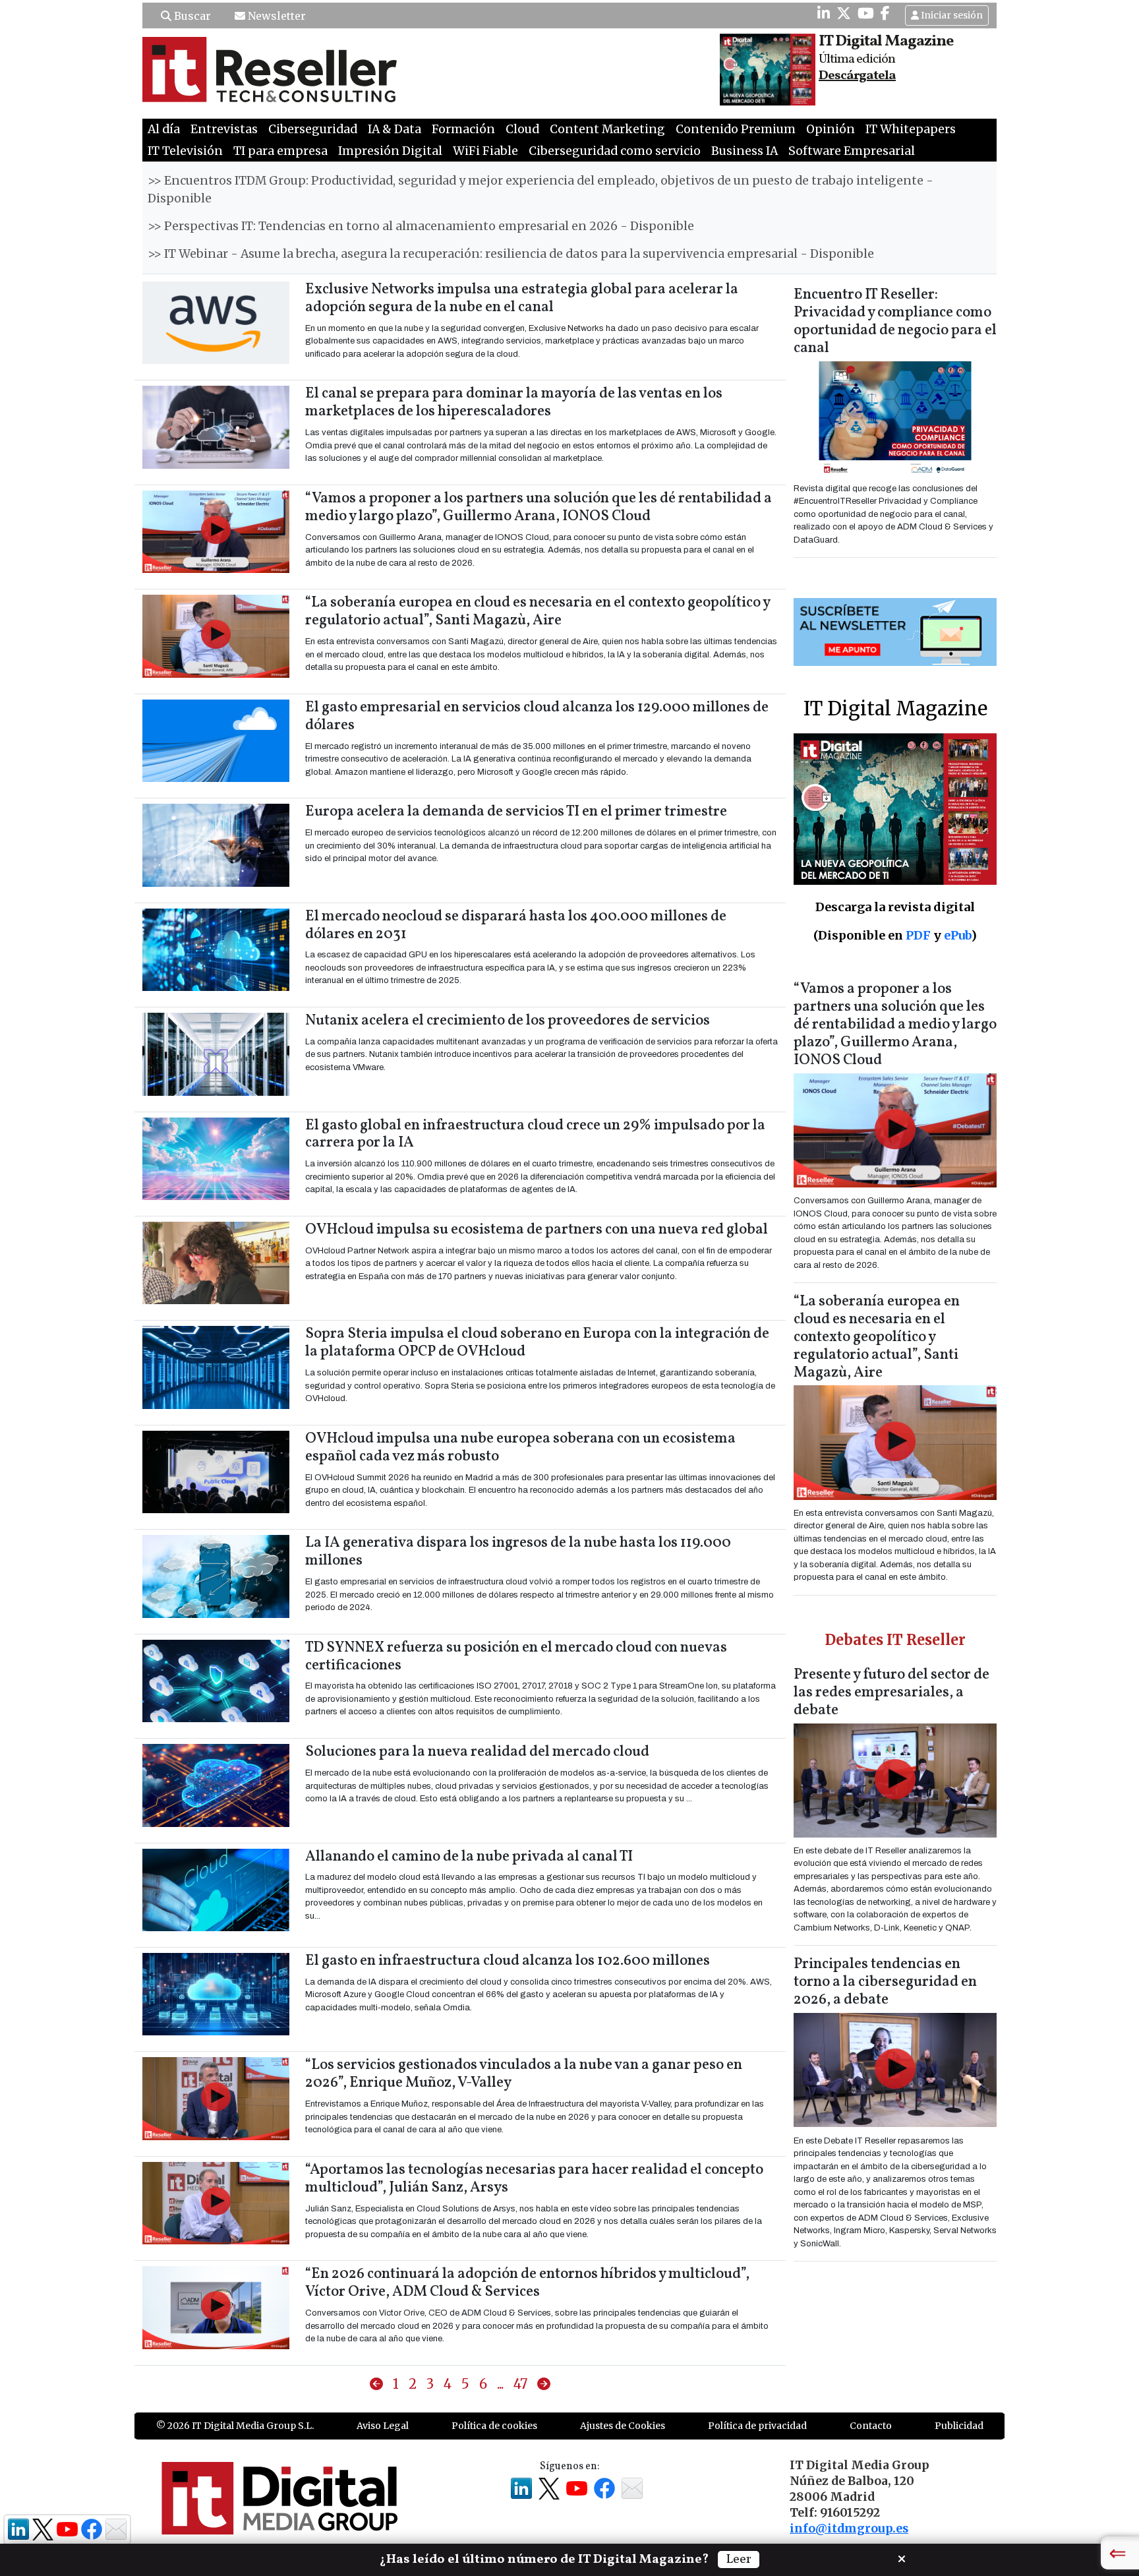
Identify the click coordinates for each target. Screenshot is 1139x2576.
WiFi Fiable (485, 151)
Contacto (871, 2426)
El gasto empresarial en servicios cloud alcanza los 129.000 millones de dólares (537, 717)
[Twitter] (844, 13)
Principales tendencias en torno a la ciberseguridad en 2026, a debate (885, 1982)
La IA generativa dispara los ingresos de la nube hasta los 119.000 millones (518, 1552)
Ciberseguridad (313, 129)
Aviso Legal (383, 2426)
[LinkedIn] (824, 13)
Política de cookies (494, 2426)
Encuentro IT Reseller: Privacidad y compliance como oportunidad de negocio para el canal (895, 322)
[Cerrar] (902, 2558)
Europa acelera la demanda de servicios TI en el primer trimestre (516, 812)
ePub (957, 935)
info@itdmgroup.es (849, 2529)
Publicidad (959, 2426)
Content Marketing (607, 129)
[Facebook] (885, 13)
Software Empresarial (852, 151)
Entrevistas (224, 129)
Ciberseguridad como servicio (615, 151)
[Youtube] (866, 13)
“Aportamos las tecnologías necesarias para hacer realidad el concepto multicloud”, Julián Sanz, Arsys (534, 2179)
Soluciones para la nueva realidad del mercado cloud (477, 1752)
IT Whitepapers (911, 129)
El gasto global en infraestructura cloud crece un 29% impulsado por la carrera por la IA (535, 1135)
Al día (164, 129)
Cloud (522, 129)
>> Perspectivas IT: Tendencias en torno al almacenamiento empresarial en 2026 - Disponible (421, 226)
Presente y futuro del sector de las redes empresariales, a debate (891, 1693)
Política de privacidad (757, 2426)
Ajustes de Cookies (623, 2426)
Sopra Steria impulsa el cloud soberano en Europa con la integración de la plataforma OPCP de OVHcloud (537, 1343)
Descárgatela (857, 76)
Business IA (745, 151)
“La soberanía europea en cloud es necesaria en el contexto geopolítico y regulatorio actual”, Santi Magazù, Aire (538, 612)
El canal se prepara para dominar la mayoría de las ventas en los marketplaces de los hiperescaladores (514, 403)
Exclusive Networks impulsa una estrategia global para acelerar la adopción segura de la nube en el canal (522, 299)
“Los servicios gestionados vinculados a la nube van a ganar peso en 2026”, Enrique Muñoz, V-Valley (524, 2074)
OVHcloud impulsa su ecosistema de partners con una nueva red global (537, 1230)
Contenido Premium (736, 129)
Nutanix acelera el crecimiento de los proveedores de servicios (508, 1021)
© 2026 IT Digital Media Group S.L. (235, 2426)
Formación (463, 129)
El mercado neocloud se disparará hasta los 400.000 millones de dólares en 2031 (516, 926)
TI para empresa (280, 151)
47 (520, 2384)
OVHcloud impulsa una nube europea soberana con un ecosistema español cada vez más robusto (520, 1448)
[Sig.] (544, 2384)
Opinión (831, 129)
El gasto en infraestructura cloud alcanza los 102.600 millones (508, 1961)
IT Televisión (185, 151)
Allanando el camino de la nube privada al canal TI (469, 1857)
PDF (918, 935)
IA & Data (394, 129)
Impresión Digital (390, 151)
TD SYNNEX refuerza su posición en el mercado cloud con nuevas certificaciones (516, 1657)
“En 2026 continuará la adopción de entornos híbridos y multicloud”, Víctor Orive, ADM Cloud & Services (527, 2283)
